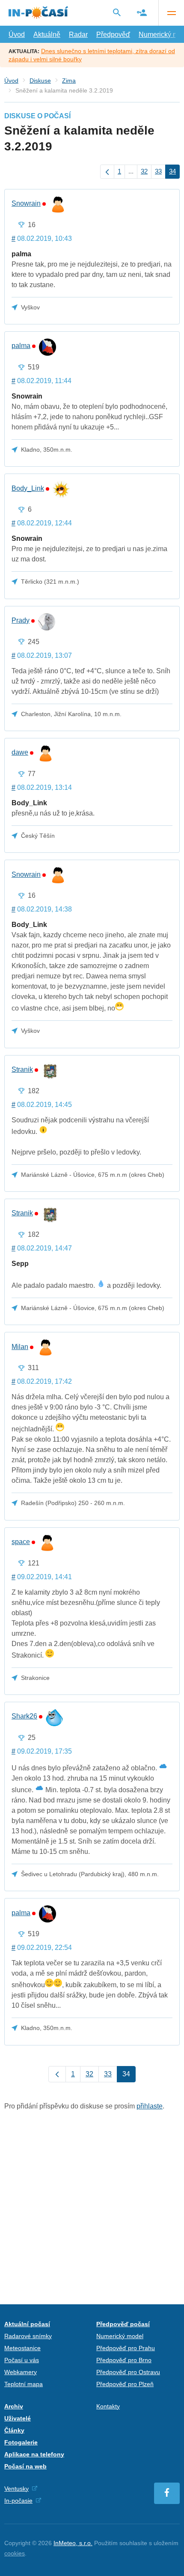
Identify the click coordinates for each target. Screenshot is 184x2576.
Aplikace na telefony (34, 2454)
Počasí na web (25, 2466)
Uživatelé (18, 2418)
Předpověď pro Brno (124, 2360)
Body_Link (28, 489)
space (21, 1542)
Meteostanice (22, 2348)
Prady (21, 621)
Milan (20, 1347)
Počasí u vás (22, 2360)
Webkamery (21, 2372)
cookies (15, 2553)
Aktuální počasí (27, 2324)
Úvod (17, 34)
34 (172, 171)
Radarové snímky (28, 2336)
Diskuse (40, 81)
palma (21, 346)
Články (14, 2430)
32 (144, 171)
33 (158, 171)
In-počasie (18, 2501)
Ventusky (16, 2489)
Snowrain (26, 204)
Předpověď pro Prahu (126, 2348)
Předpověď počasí (123, 2324)
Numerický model (120, 2336)
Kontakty (108, 2406)
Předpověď (113, 34)
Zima (69, 81)
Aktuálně (47, 34)
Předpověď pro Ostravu (128, 2372)
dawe (20, 753)
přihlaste (150, 2106)
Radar (78, 34)
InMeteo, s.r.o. (73, 2543)
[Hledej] (117, 12)
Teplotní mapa (24, 2384)
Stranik (22, 1070)
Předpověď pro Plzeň (125, 2384)
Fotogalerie (21, 2442)
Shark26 (24, 1716)
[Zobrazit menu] (171, 13)
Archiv (14, 2406)
